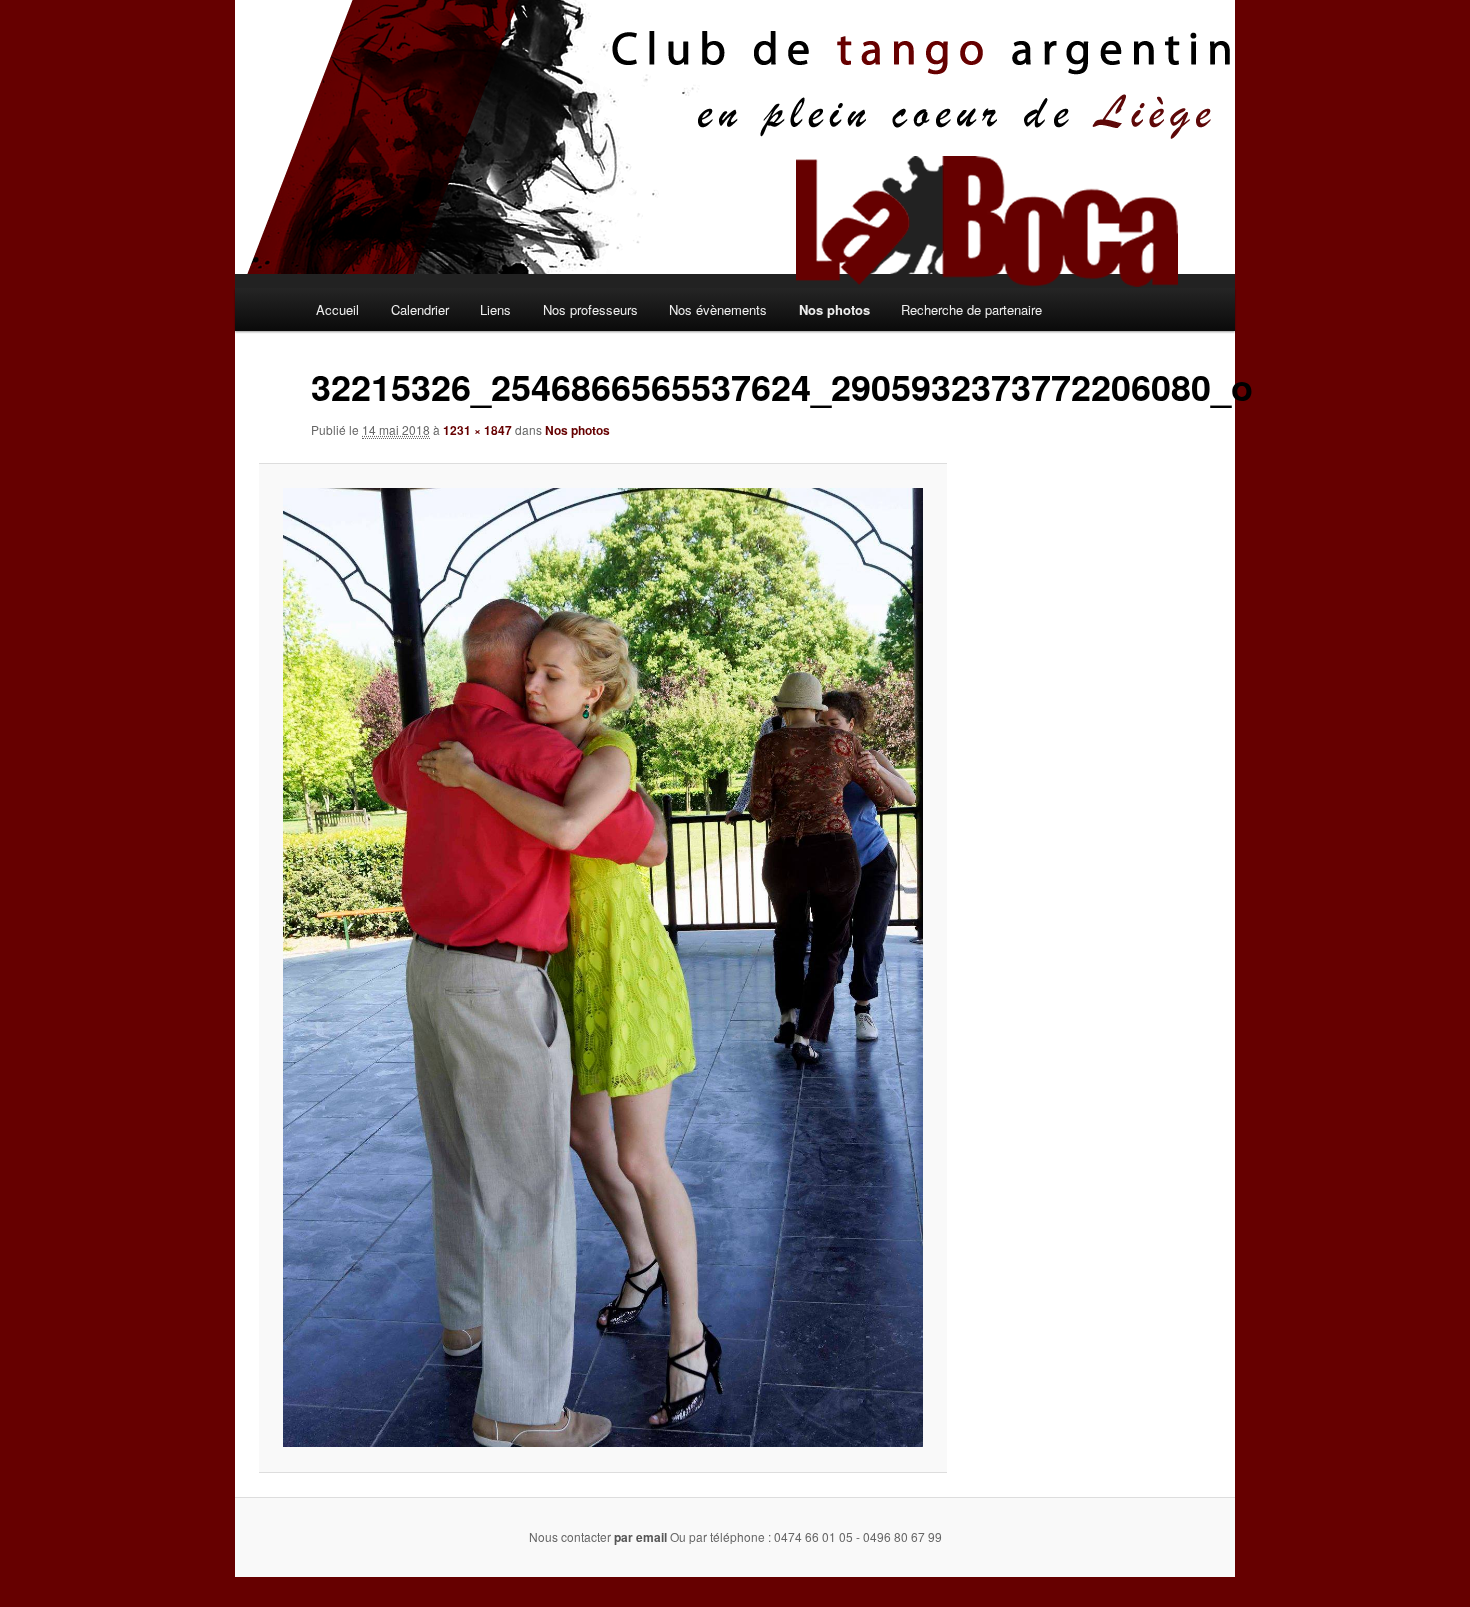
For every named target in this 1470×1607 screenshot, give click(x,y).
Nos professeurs (590, 309)
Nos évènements (718, 309)
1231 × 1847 (477, 430)
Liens (495, 309)
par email (640, 1537)
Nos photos (834, 309)
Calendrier (420, 309)
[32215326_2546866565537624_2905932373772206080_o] (602, 967)
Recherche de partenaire (971, 309)
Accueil (337, 309)
